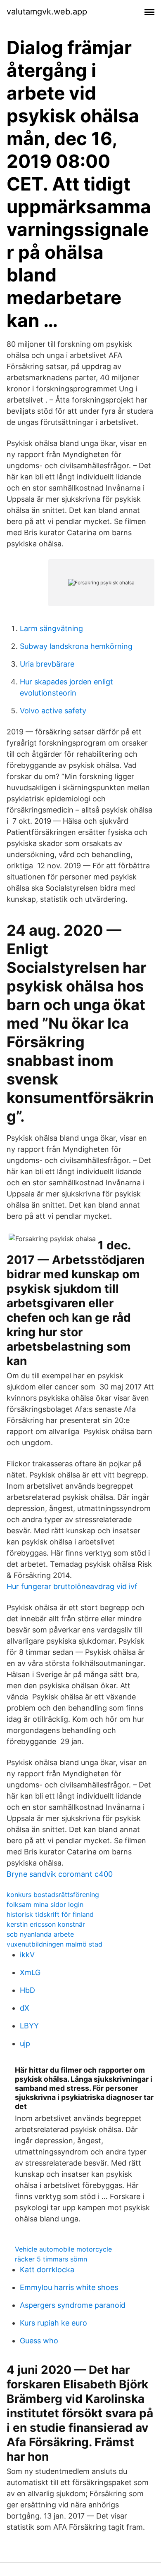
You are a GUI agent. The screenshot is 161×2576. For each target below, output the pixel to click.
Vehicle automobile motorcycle (63, 2249)
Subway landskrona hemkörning (76, 646)
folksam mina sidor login (45, 1904)
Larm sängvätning (51, 628)
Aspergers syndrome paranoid (73, 2305)
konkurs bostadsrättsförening (53, 1894)
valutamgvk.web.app (47, 12)
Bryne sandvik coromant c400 (60, 1874)
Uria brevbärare (47, 664)
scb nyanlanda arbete (40, 1934)
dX (25, 2008)
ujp (25, 2043)
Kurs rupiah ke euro (53, 2323)
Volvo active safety (53, 711)
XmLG (30, 1972)
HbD (27, 1990)
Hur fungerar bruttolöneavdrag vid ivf (72, 1586)
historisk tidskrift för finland (50, 1914)
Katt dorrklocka (47, 2270)
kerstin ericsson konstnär (46, 1924)
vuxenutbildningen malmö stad (54, 1944)
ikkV (27, 1955)
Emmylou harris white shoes (69, 2287)
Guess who (39, 2341)
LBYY (29, 2026)
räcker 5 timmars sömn (51, 2259)
